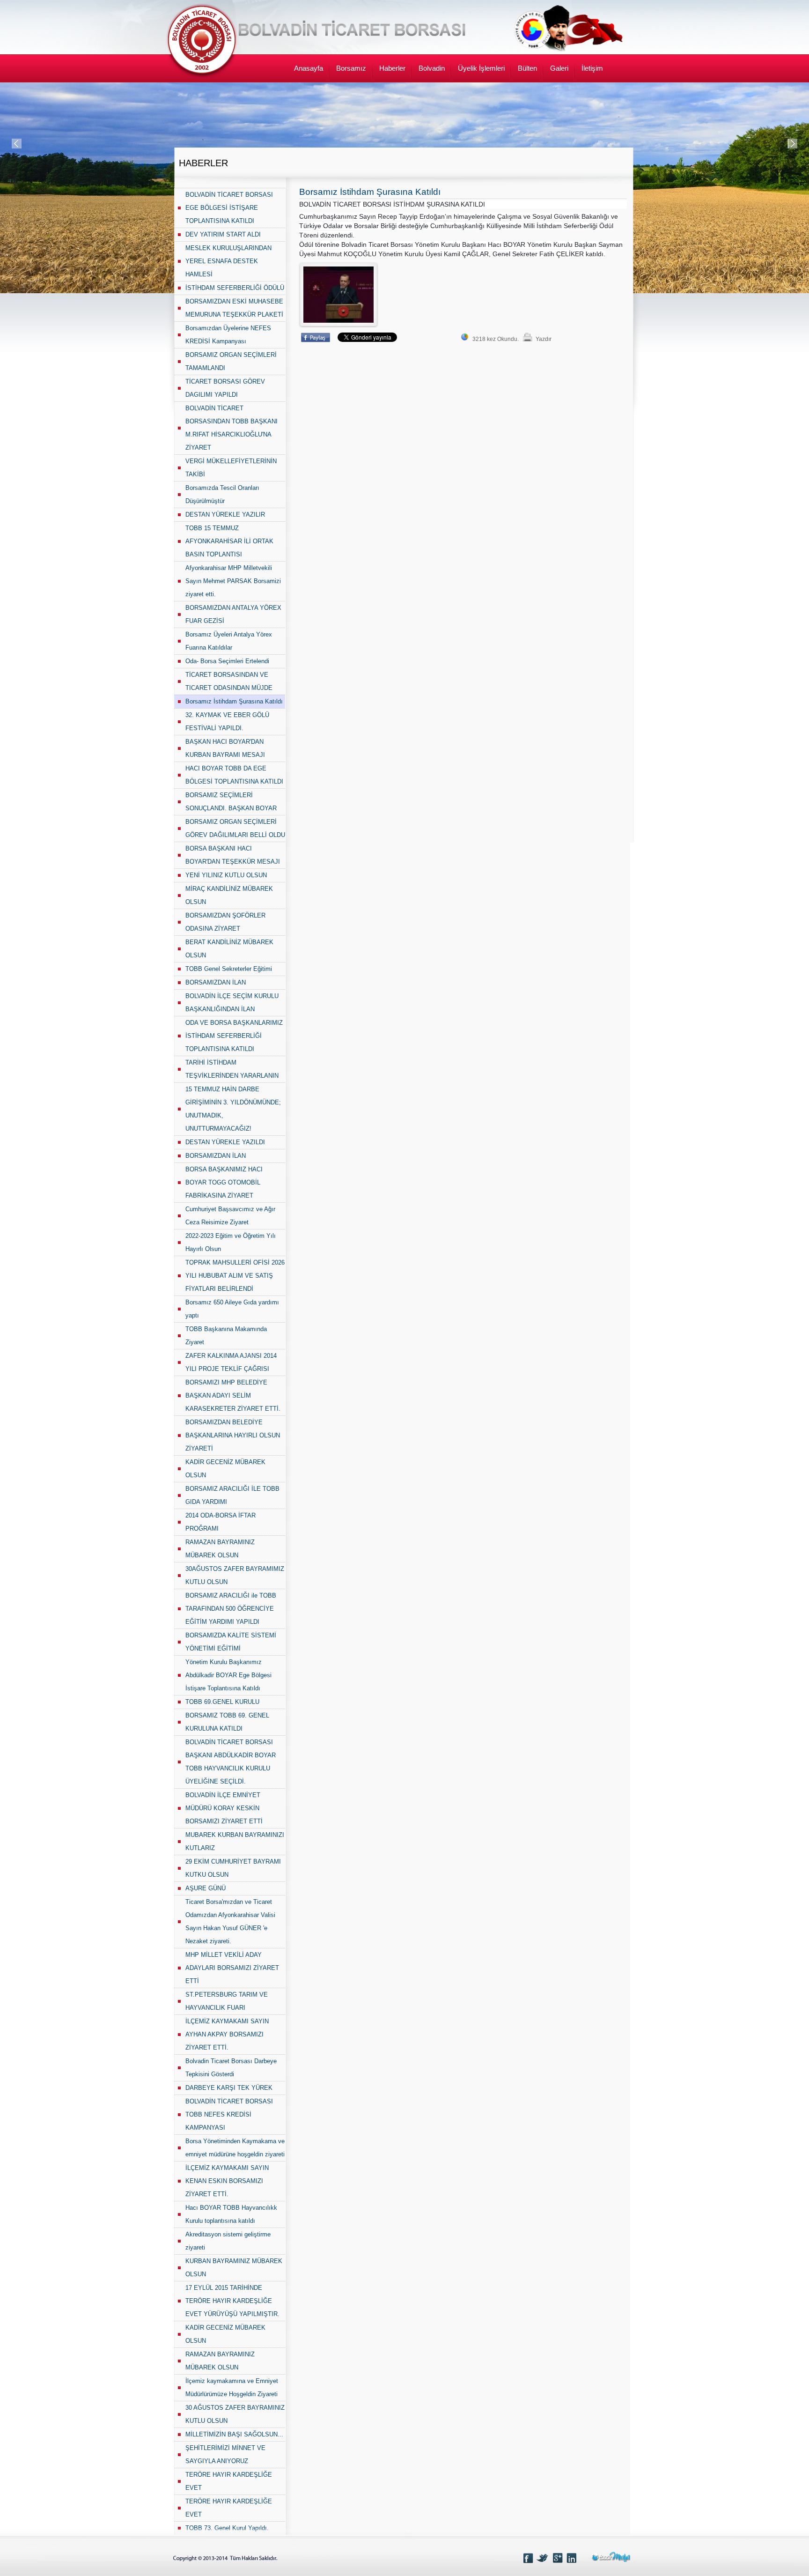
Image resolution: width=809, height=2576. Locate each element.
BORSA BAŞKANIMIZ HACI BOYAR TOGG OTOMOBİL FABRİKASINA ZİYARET (224, 1182)
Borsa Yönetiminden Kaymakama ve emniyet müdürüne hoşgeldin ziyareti (235, 2148)
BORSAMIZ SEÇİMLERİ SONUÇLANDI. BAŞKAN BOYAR (231, 802)
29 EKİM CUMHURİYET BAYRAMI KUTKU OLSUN (233, 1868)
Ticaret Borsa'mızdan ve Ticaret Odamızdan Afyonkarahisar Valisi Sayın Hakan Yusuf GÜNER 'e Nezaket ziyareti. (230, 1921)
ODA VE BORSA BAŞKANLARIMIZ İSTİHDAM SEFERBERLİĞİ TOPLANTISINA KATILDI (234, 1036)
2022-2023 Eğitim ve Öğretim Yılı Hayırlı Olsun (231, 1242)
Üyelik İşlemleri (481, 68)
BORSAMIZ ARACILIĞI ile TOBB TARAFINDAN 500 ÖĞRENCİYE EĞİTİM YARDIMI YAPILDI (231, 1609)
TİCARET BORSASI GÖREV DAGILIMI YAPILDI (225, 388)
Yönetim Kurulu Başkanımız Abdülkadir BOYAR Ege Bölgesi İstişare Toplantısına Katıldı (228, 1675)
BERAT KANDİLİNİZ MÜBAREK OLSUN (229, 949)
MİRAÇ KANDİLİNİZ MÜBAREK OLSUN (229, 895)
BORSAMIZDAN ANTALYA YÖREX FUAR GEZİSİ (233, 614)
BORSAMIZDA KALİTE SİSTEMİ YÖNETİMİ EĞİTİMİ (231, 1642)
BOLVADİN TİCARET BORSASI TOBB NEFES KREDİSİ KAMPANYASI (229, 2114)
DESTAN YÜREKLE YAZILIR (225, 514)
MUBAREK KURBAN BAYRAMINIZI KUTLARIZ (235, 1841)
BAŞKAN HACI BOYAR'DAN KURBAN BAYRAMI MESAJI (225, 748)
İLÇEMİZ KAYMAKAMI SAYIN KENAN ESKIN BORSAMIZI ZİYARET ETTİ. (227, 2181)
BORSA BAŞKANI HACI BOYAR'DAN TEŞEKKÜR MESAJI (233, 855)
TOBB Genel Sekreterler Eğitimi (229, 969)
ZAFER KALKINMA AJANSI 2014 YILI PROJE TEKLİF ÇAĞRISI (231, 1362)
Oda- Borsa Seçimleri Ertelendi (227, 661)
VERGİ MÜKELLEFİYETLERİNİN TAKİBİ (231, 468)
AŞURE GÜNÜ (206, 1888)
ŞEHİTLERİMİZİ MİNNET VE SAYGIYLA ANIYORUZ (225, 2454)
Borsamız (351, 68)
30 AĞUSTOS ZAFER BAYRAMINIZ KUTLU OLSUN (235, 2414)
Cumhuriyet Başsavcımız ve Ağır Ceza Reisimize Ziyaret (230, 1216)
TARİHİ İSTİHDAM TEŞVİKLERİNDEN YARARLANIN (232, 1069)
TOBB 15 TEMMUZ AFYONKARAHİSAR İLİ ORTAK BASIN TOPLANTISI (229, 541)
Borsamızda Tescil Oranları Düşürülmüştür (222, 494)
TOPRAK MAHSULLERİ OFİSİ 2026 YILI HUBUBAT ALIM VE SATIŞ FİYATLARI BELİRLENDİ (235, 1276)
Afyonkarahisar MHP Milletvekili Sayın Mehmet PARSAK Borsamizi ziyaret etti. (233, 581)
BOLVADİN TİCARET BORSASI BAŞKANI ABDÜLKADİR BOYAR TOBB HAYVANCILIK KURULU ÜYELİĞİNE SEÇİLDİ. (231, 1762)
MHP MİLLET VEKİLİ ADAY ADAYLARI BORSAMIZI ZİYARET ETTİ (232, 1968)
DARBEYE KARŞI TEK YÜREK (229, 2088)
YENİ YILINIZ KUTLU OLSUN (226, 875)
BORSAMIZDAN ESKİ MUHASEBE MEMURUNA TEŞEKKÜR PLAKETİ (234, 308)
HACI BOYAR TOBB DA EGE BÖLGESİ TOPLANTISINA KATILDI (234, 775)
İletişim (592, 68)
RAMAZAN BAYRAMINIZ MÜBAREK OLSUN (220, 1549)
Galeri (559, 68)
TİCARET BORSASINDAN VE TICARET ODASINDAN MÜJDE (229, 681)
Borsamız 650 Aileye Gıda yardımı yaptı (232, 1309)
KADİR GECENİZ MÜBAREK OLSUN (225, 1469)
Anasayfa (309, 68)
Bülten (527, 68)
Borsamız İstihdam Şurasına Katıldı (234, 701)
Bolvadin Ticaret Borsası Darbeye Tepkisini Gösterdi (231, 2068)
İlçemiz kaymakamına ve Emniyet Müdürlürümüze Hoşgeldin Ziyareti (232, 2387)
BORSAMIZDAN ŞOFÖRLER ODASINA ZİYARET (225, 922)
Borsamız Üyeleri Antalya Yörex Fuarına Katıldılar (229, 641)
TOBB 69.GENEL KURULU (222, 1702)
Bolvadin (432, 68)
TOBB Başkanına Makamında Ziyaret (226, 1336)
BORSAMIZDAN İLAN (216, 982)
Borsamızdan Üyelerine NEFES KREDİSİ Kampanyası (228, 335)
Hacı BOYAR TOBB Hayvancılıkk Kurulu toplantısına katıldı (231, 2214)
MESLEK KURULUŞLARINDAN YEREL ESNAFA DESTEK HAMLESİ (228, 261)
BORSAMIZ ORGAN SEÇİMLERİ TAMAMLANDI (231, 361)
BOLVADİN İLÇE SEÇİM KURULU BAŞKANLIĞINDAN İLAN (232, 1003)
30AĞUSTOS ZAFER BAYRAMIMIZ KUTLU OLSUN (235, 1575)
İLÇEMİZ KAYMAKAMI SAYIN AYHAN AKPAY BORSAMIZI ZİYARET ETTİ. (227, 2034)
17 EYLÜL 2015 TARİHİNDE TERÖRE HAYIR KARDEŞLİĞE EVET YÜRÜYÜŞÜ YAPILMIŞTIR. (232, 2301)
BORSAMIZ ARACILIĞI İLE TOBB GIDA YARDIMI (232, 1495)
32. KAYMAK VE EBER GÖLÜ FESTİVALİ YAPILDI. (227, 722)
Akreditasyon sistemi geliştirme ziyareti (228, 2241)
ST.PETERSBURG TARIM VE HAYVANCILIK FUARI (227, 2001)
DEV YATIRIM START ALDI (223, 234)
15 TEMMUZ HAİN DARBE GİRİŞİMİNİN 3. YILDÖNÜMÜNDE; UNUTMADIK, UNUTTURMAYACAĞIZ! (233, 1109)
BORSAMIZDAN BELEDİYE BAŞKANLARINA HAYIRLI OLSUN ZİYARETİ (233, 1435)
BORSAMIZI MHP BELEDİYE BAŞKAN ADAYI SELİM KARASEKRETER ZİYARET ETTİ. (233, 1395)
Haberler (392, 68)
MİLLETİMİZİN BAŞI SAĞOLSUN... (234, 2434)
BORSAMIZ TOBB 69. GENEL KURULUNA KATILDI (227, 1722)
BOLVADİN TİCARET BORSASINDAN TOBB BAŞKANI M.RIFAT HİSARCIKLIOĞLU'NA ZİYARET (232, 428)
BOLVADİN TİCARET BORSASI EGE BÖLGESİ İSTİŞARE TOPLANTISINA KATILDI (229, 208)
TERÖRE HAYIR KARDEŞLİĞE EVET (229, 2481)
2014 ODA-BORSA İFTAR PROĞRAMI (221, 1522)
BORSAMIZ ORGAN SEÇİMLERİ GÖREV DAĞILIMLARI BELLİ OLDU (235, 828)
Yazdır (544, 339)
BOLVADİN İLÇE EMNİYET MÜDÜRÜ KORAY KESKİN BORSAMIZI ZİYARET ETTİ (224, 1808)
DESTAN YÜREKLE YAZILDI (225, 1142)
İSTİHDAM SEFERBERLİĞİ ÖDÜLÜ (235, 288)
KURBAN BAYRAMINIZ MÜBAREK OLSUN (234, 2268)
